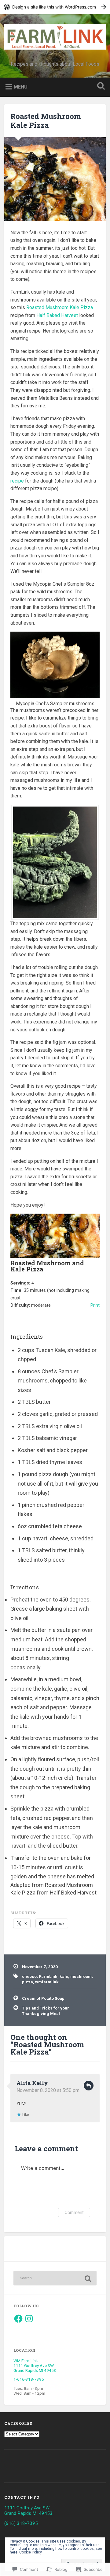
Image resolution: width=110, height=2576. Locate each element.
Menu (21, 87)
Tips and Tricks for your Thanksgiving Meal (46, 2011)
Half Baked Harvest (57, 315)
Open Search (100, 87)
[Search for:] (55, 2278)
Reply (89, 2086)
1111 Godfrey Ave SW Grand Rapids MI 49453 (28, 2511)
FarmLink (48, 1976)
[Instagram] (29, 2319)
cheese (29, 1976)
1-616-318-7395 (29, 2379)
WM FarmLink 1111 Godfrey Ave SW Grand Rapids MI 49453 (35, 2365)
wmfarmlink (47, 1982)
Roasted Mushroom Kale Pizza (46, 121)
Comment (74, 2212)
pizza (28, 1982)
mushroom (81, 1976)
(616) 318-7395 (21, 2523)
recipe (17, 481)
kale (64, 1976)
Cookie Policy (31, 2552)
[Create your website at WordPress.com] (55, 7)
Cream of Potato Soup (43, 1998)
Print (95, 1305)
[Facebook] (18, 2319)
